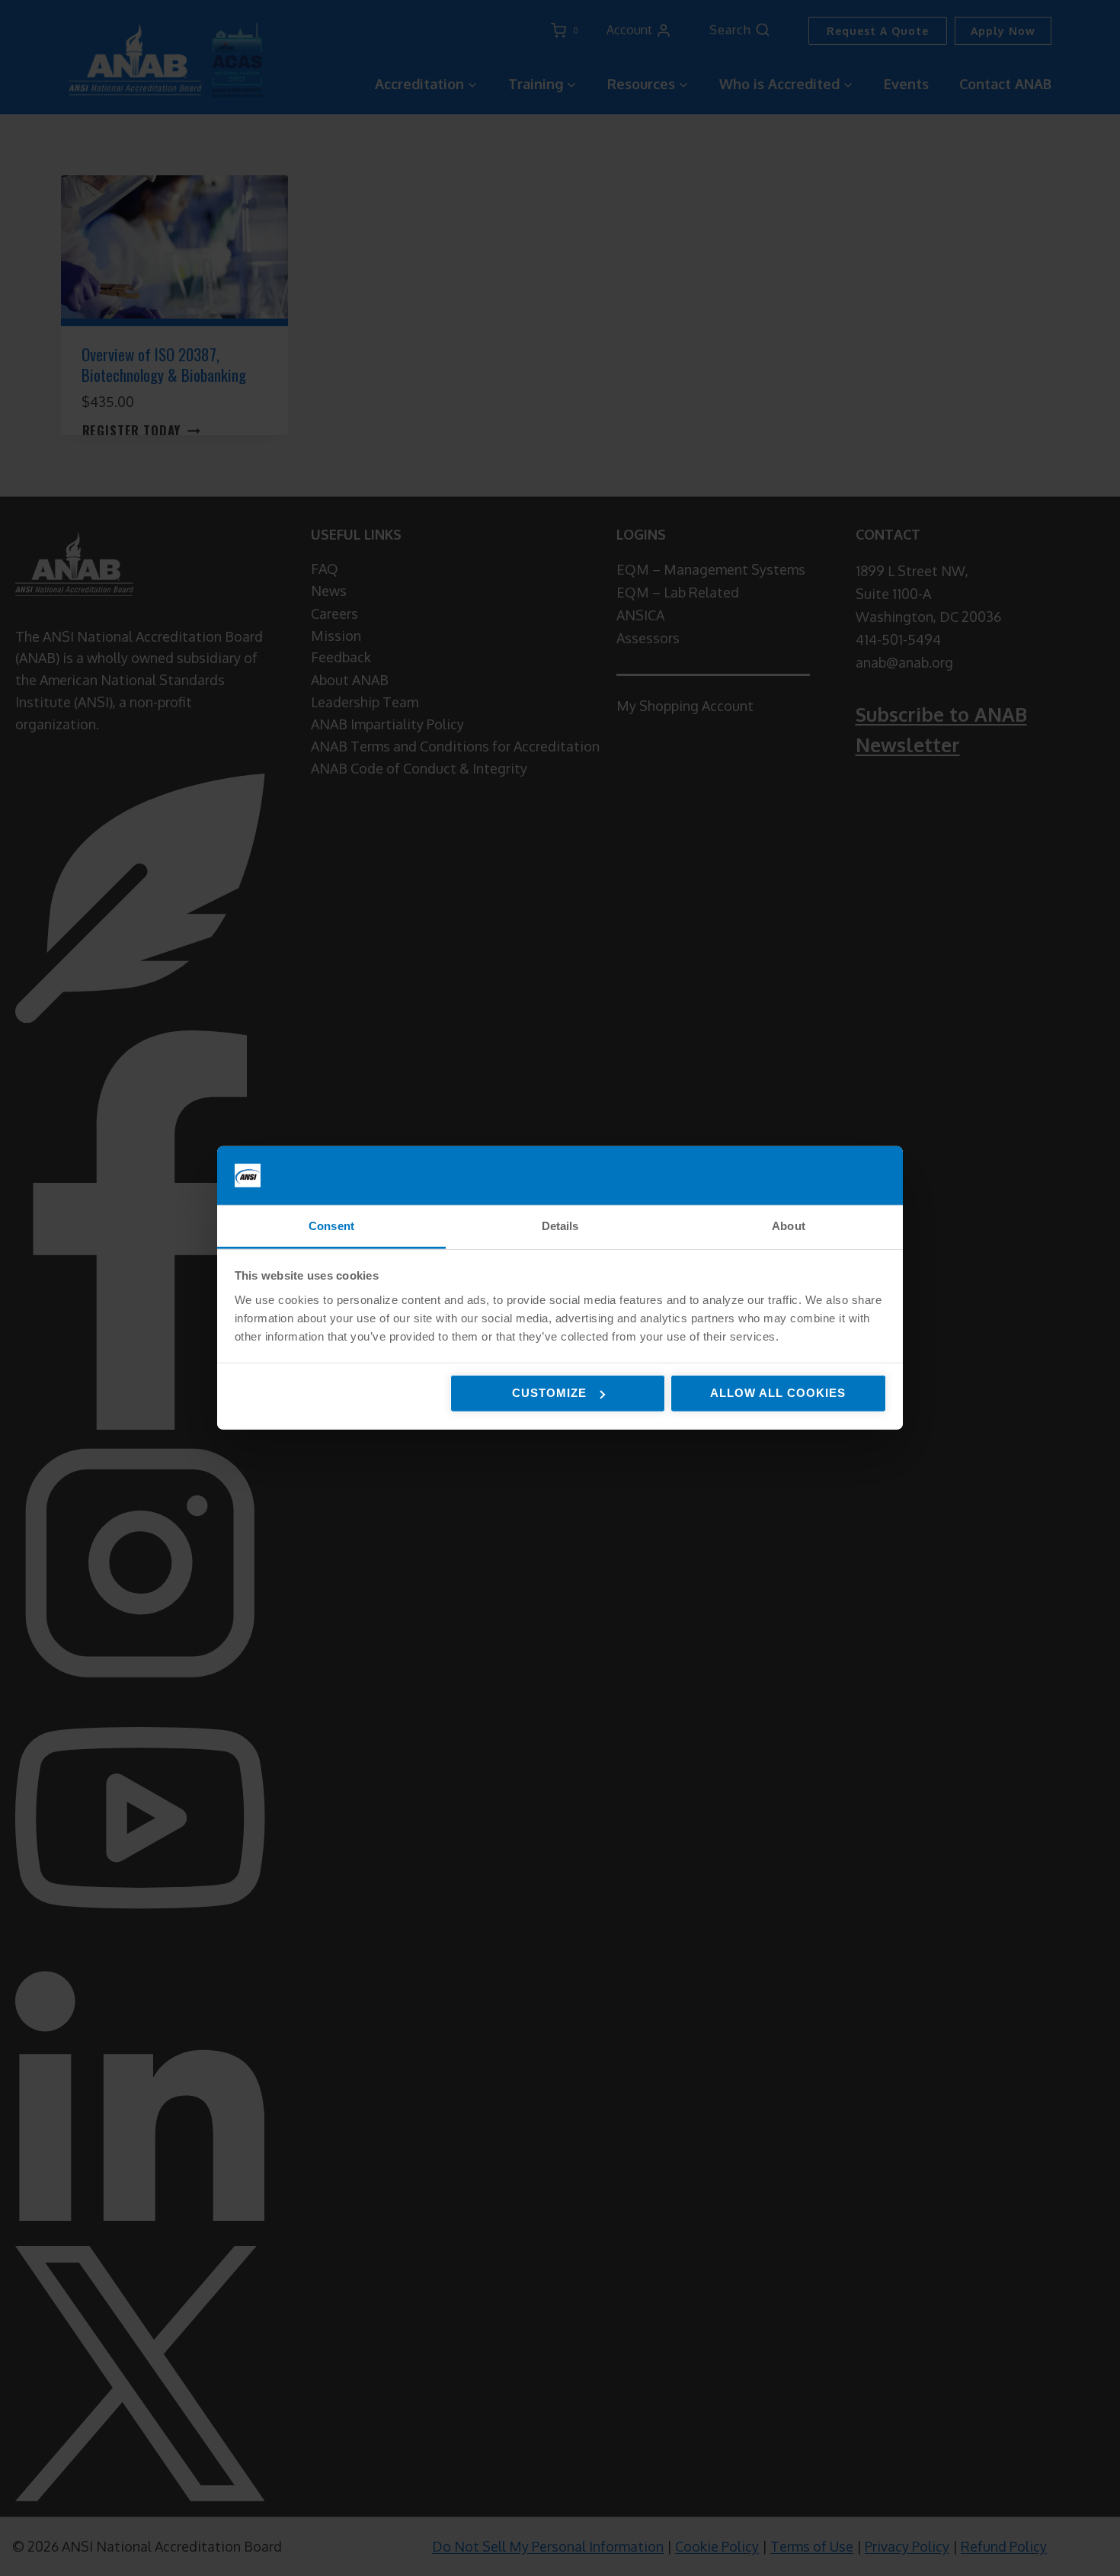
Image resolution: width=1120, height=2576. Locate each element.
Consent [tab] (331, 1226)
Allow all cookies (778, 1393)
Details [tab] (560, 1226)
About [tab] (789, 1226)
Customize (549, 1393)
